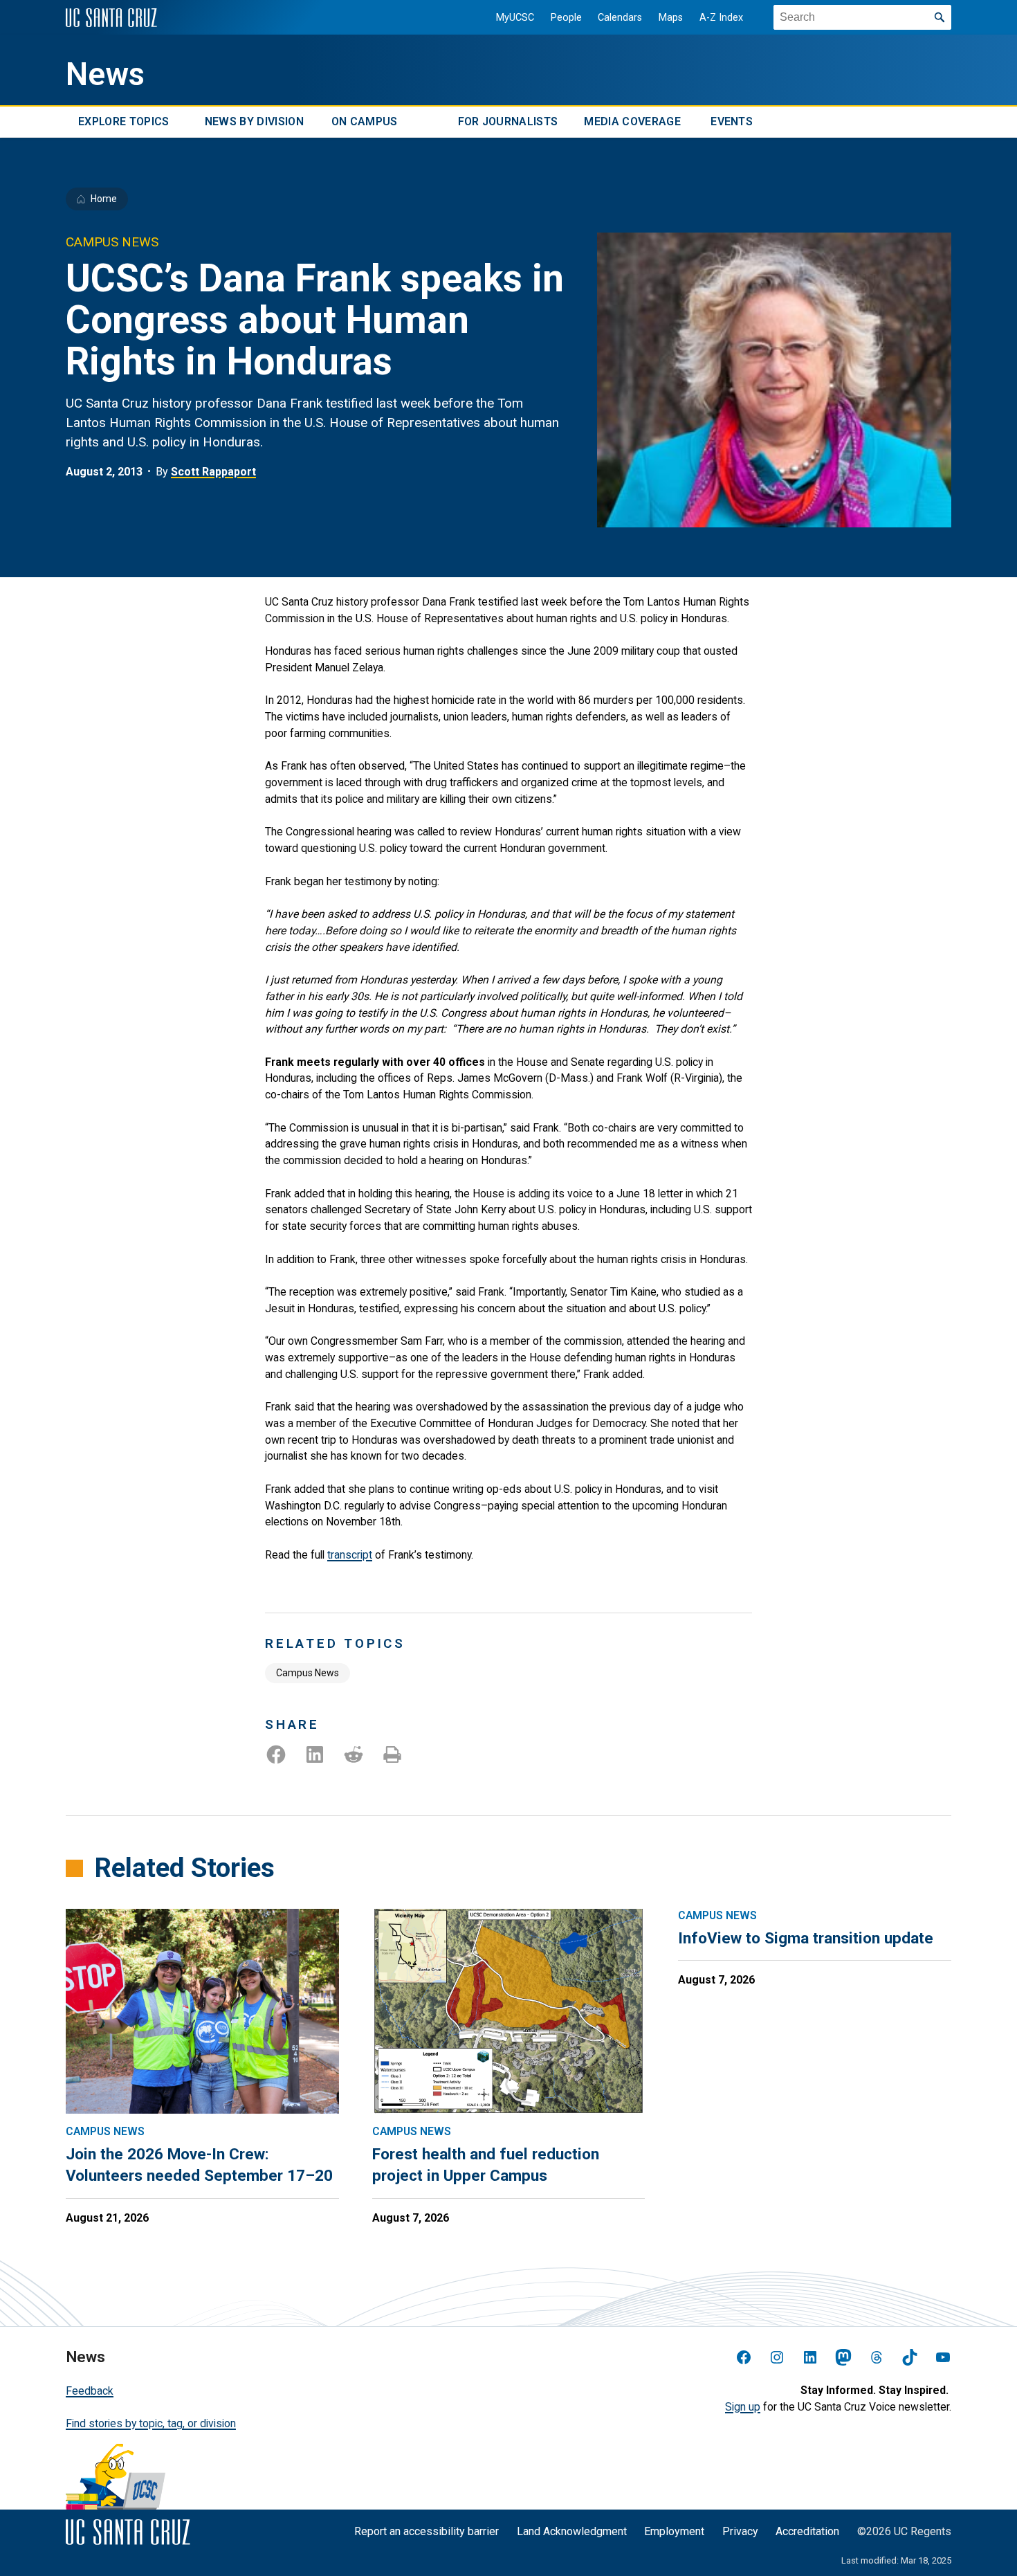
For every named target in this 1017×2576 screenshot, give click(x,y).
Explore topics (123, 122)
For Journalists (508, 122)
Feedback (90, 2391)
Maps (671, 18)
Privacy (740, 2531)
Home (104, 199)
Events (732, 122)
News (105, 74)
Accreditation (807, 2531)
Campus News (308, 1673)
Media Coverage (632, 122)
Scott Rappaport (213, 472)
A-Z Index (721, 18)
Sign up (743, 2407)
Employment (674, 2531)
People (566, 18)
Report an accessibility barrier (427, 2531)
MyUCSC (515, 18)
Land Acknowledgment (572, 2531)
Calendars (620, 18)
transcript (350, 1555)
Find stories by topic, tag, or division (151, 2423)
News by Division (254, 122)
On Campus (365, 122)
